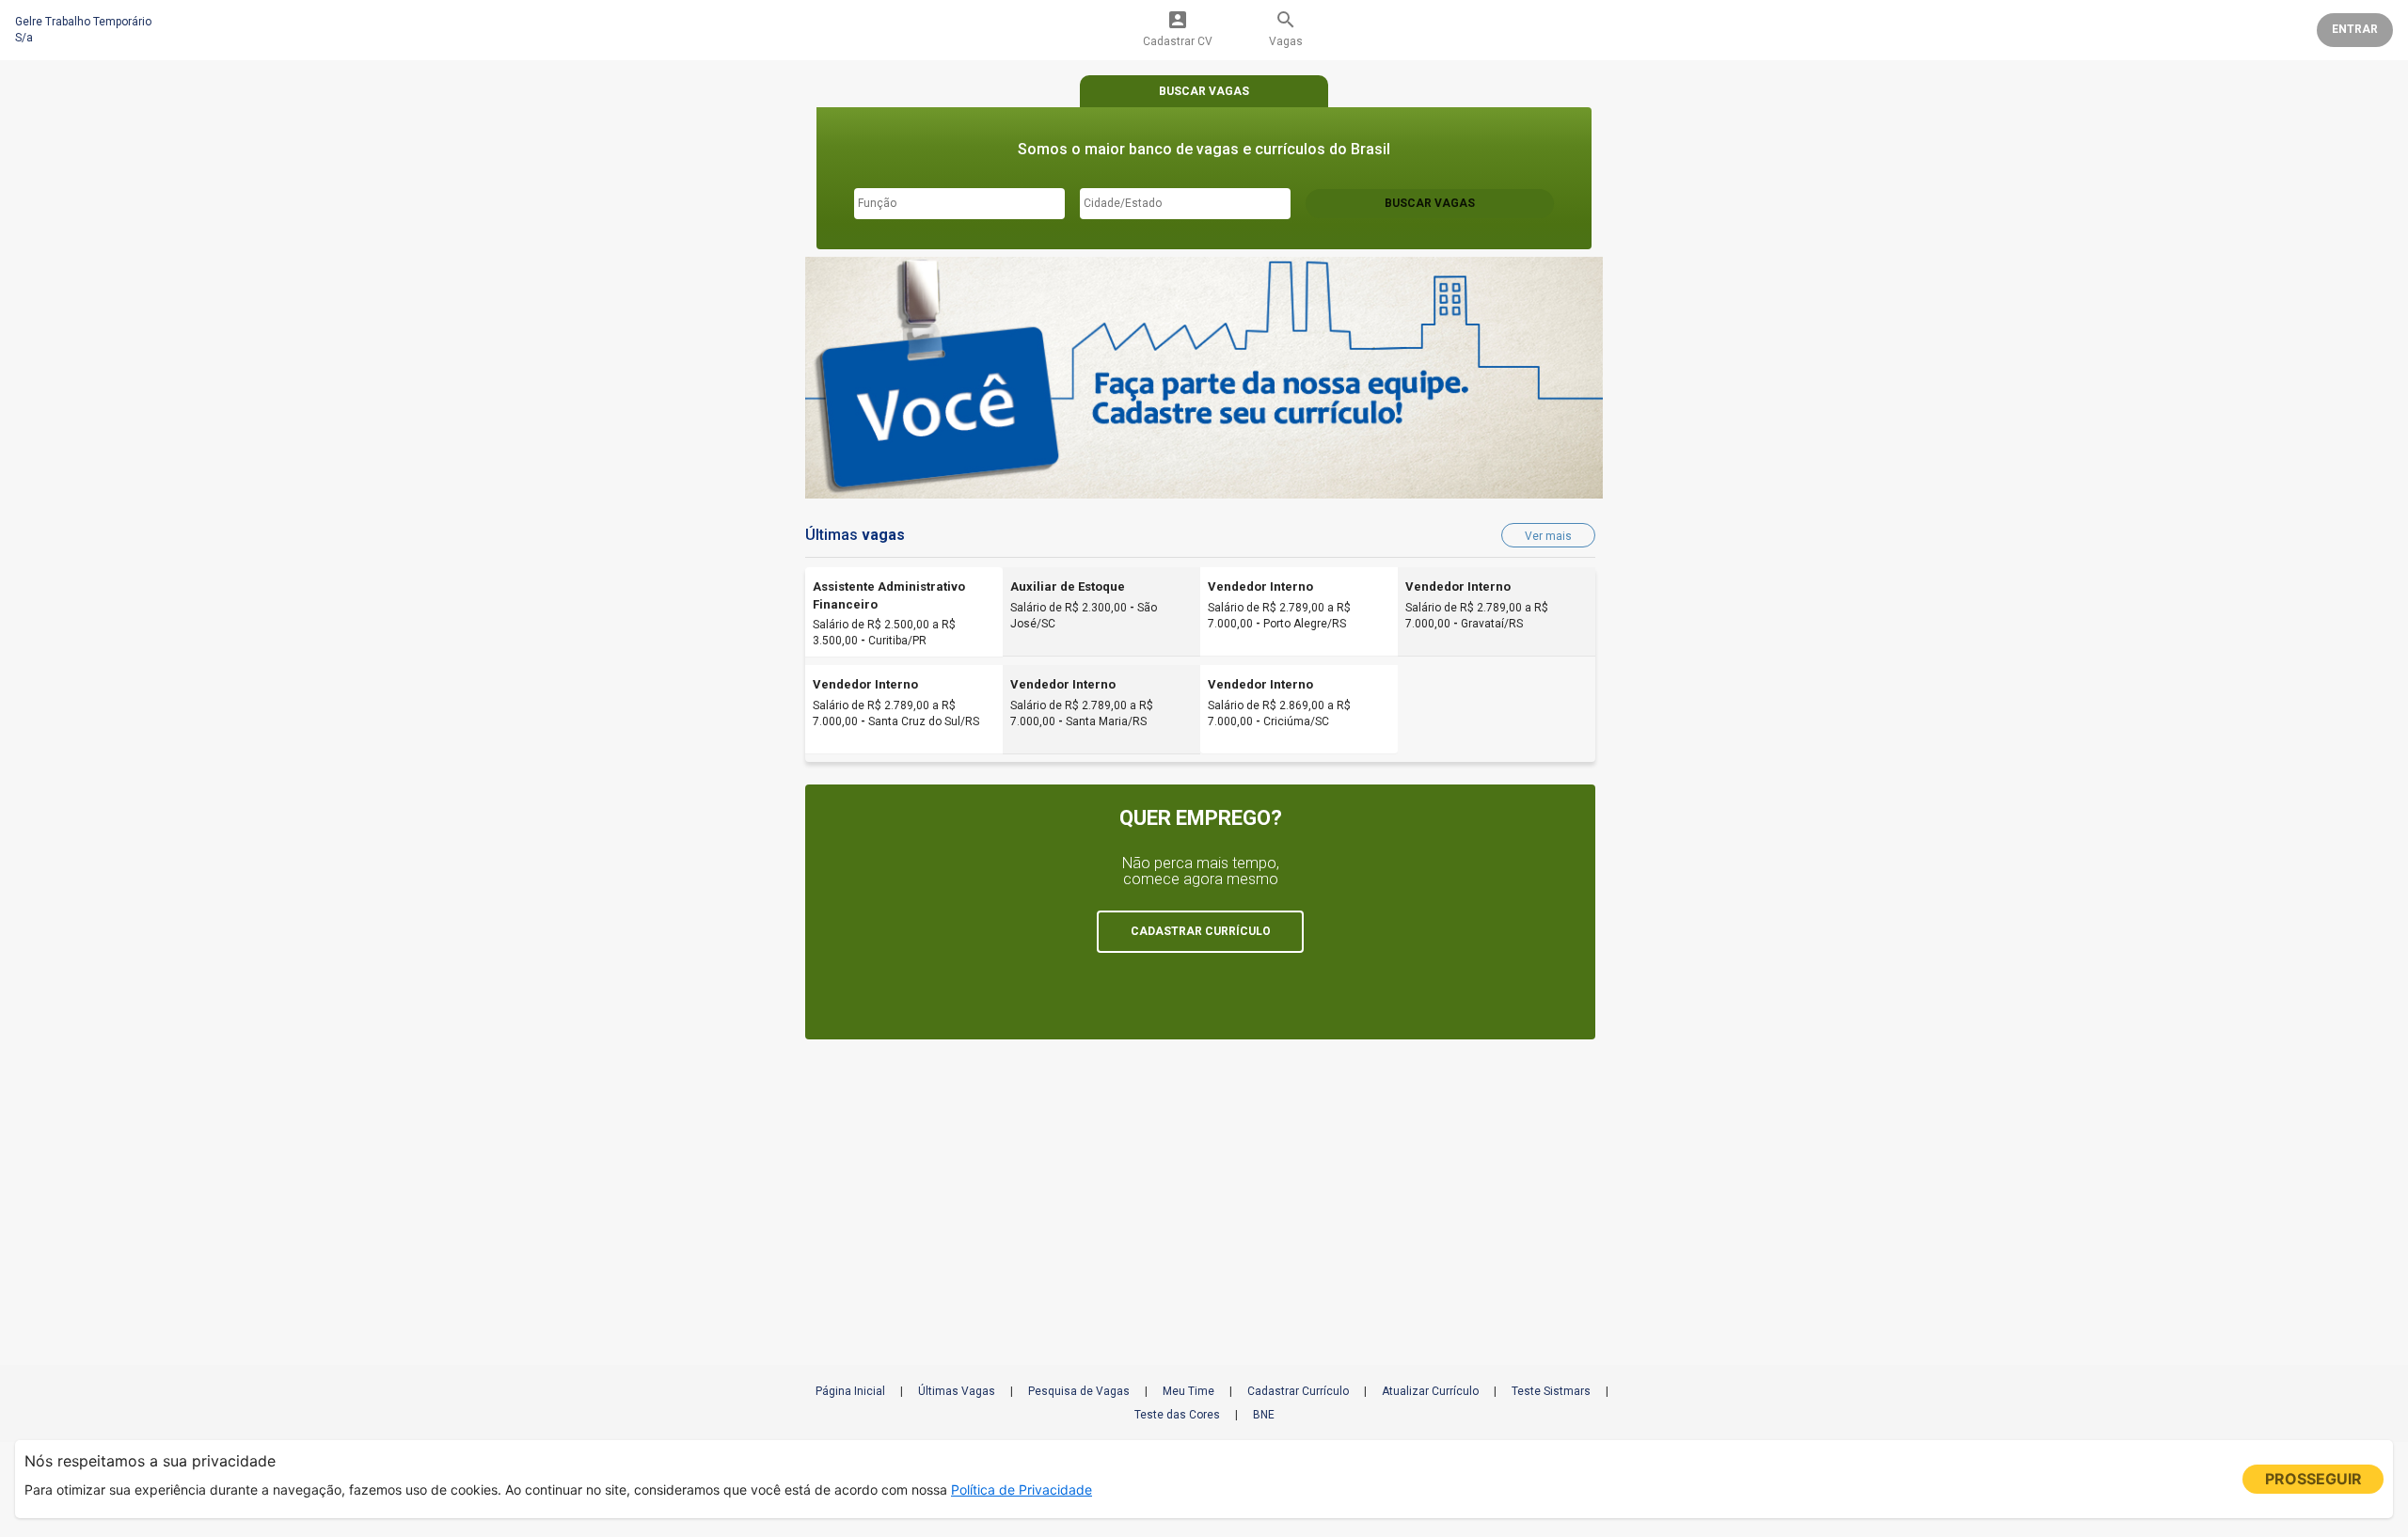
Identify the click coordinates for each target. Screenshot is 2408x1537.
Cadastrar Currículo (1298, 1391)
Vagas (1286, 28)
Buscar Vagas (1430, 203)
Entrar (2355, 29)
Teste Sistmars (1551, 1391)
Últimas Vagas (957, 1391)
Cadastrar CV (1178, 28)
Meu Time (1188, 1391)
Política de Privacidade (1022, 1489)
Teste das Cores (1177, 1415)
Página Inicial (850, 1391)
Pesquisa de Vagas (1079, 1391)
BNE (1264, 1415)
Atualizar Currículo (1430, 1391)
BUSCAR (1204, 91)
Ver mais (1548, 536)
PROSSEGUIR (2313, 1479)
